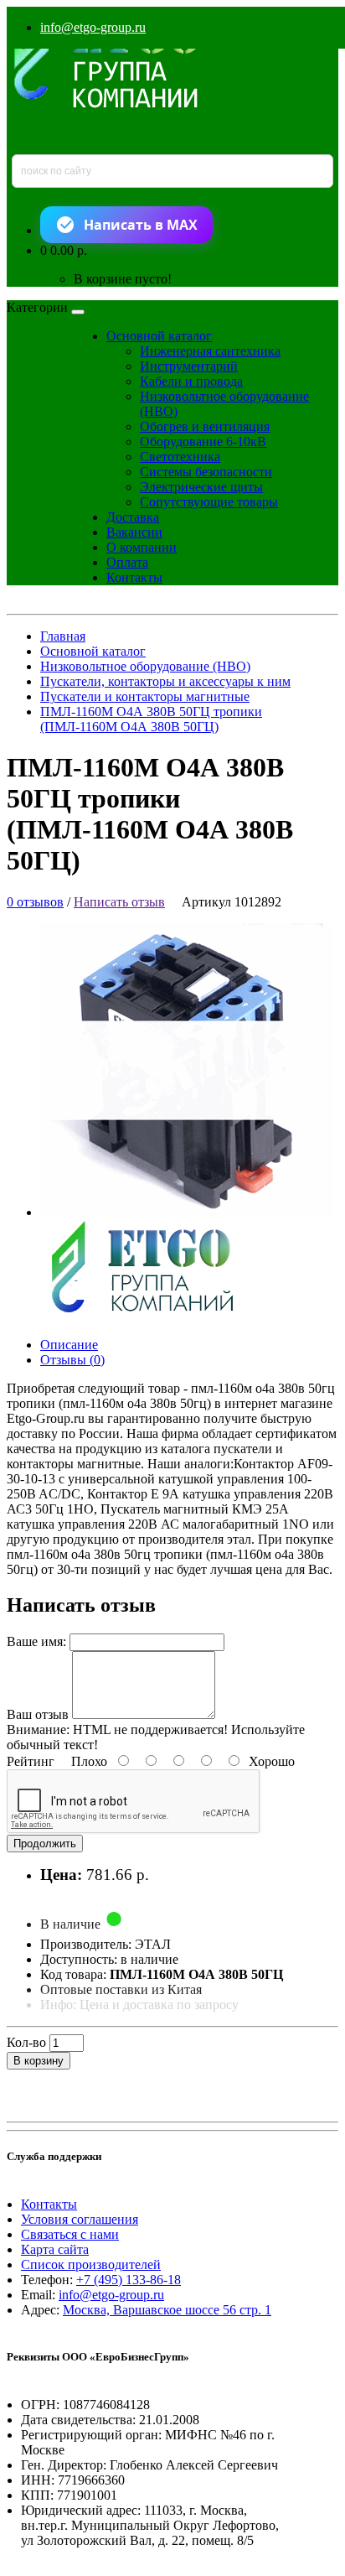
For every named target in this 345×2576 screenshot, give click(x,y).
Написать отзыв (119, 902)
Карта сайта (55, 2249)
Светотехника (180, 457)
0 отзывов (35, 902)
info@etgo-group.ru (93, 27)
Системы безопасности (206, 472)
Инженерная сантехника (210, 351)
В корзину (39, 2061)
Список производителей (91, 2264)
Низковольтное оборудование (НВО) (145, 666)
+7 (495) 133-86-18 (129, 2280)
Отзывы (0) (72, 1360)
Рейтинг (31, 1761)
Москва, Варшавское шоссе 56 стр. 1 (167, 2310)
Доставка (133, 517)
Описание (69, 1345)
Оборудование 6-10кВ (203, 441)
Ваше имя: (36, 1641)
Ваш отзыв (38, 1714)
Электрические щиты (201, 487)
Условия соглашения (80, 2219)
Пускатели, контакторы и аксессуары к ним (165, 681)
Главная (63, 636)
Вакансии (134, 532)
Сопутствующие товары (209, 502)
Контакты (134, 577)
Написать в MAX (141, 225)
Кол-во (26, 2042)
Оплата (127, 562)
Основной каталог (159, 336)
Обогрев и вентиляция (205, 426)
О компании (142, 547)
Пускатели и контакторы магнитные (145, 696)
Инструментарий (189, 366)
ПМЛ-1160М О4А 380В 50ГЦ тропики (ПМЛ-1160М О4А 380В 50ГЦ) (151, 719)
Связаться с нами (70, 2234)
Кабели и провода (191, 381)
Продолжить (45, 1844)
